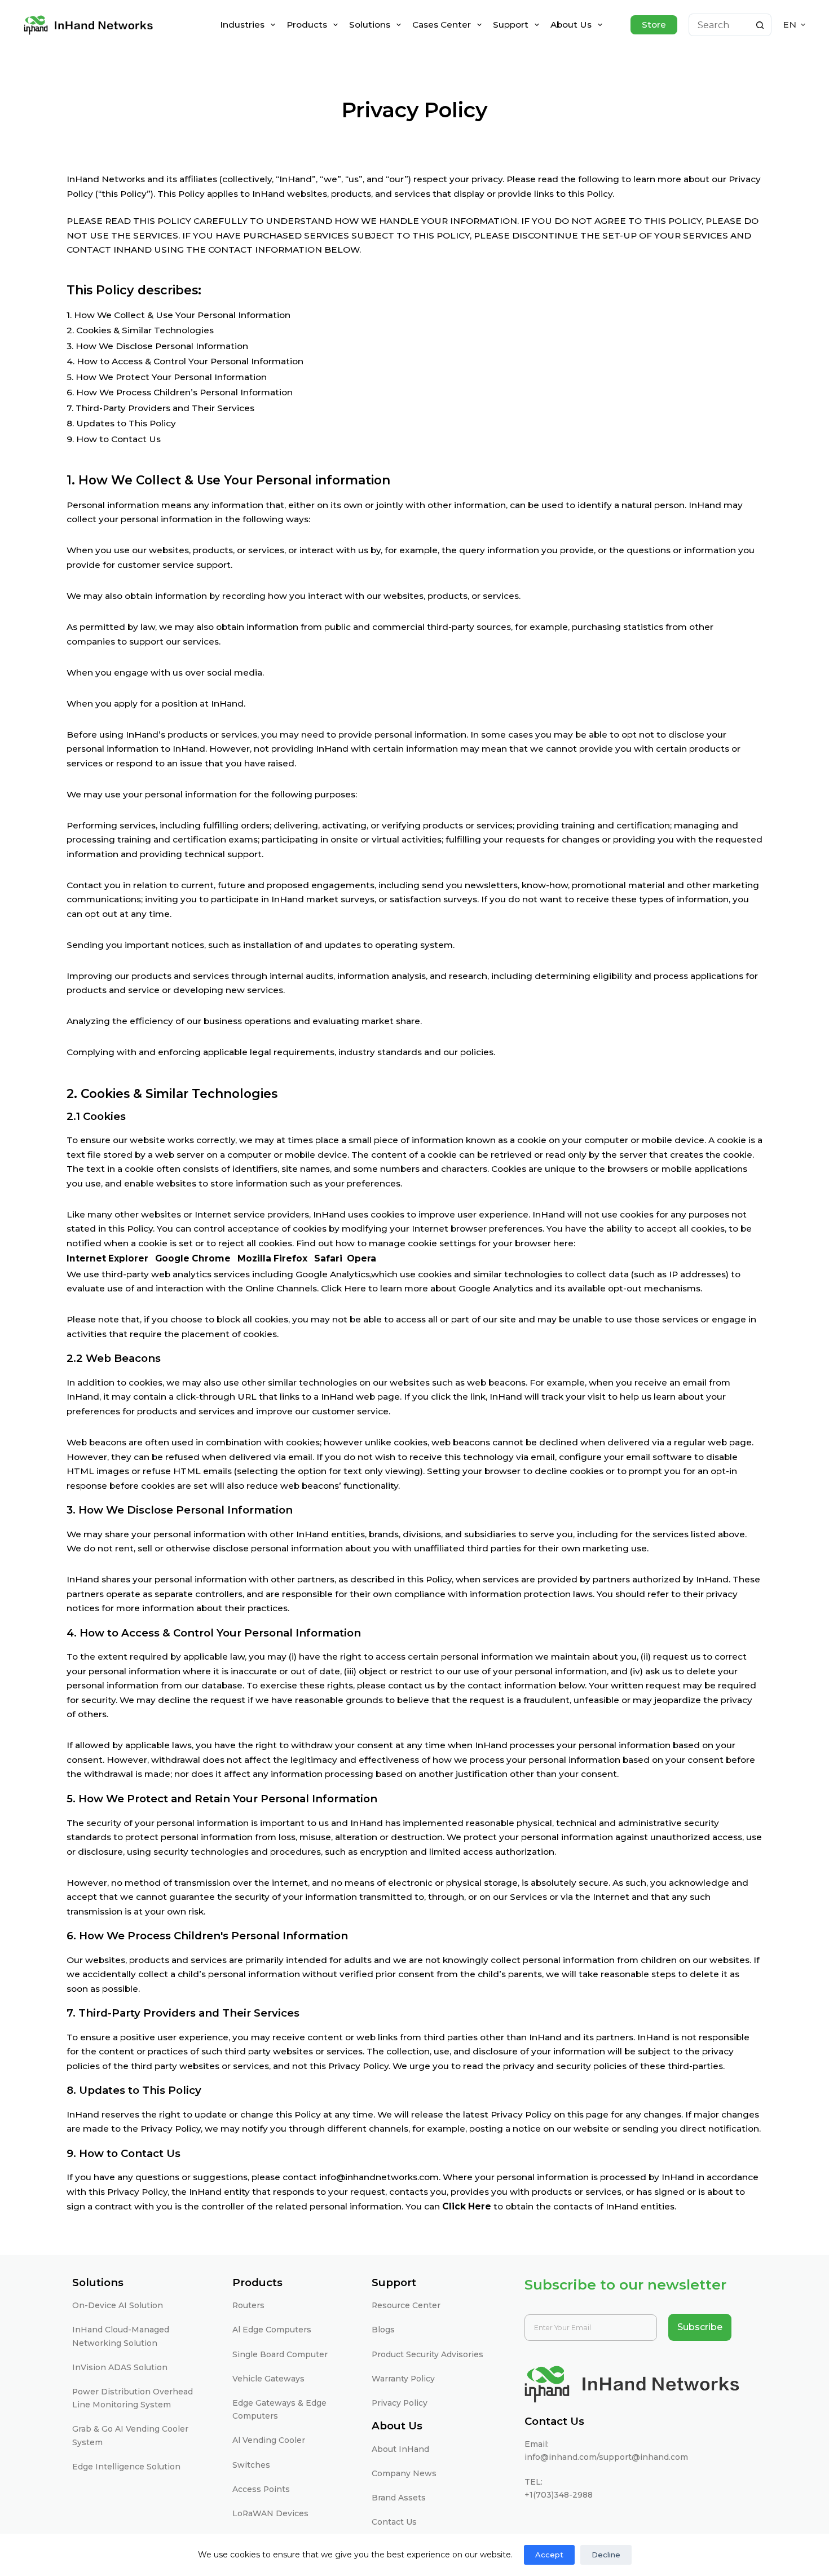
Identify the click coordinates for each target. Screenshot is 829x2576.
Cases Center (442, 25)
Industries (242, 25)
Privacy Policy (400, 2403)
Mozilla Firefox (274, 1258)
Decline (606, 2555)
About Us (571, 25)
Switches (251, 2465)
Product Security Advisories (427, 2354)
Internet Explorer (107, 1258)
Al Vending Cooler (269, 2440)
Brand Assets (399, 2498)
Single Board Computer (280, 2354)
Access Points (261, 2489)
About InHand (400, 2449)
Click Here (467, 2206)
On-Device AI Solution (118, 2305)
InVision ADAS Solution (120, 2367)
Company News (404, 2473)
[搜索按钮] (760, 25)
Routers (248, 2305)
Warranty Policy (403, 2379)
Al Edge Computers (272, 2330)
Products (307, 25)
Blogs (383, 2330)
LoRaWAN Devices (270, 2513)
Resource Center (406, 2305)
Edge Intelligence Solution (126, 2467)
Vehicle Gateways (268, 2379)
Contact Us (394, 2522)
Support (511, 25)
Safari (329, 1258)
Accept (549, 2555)
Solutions (370, 25)
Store (654, 25)
